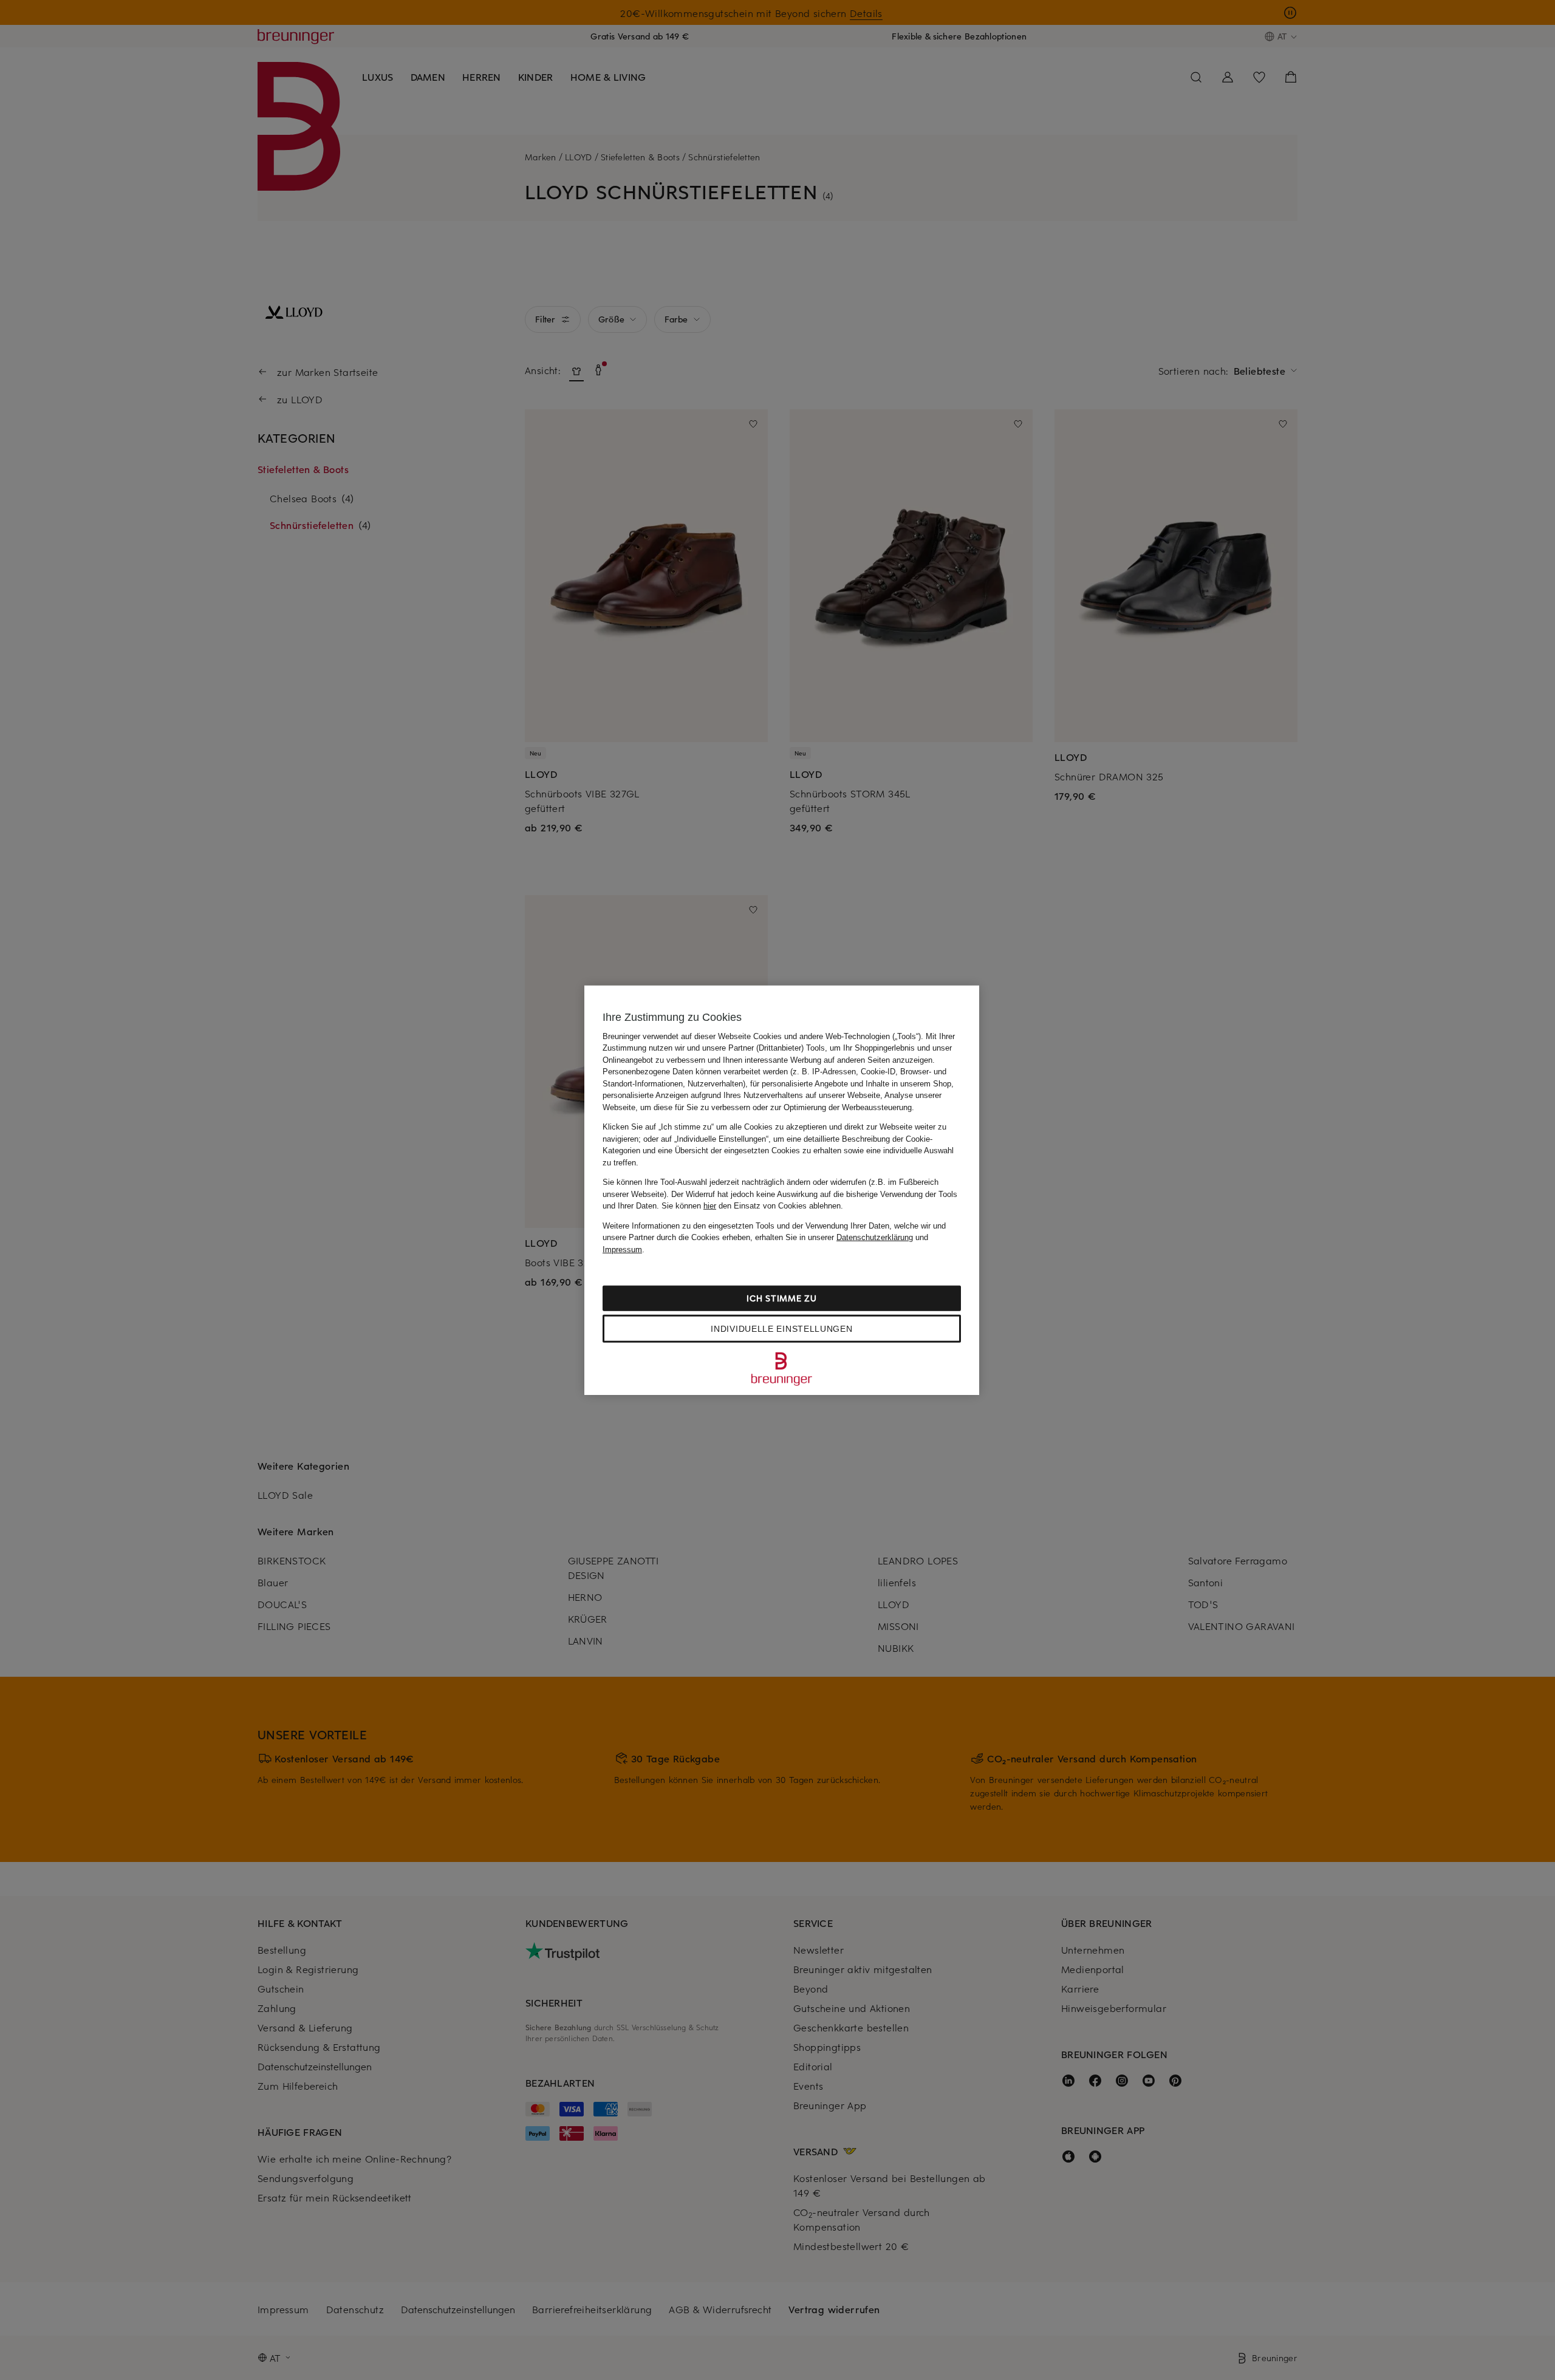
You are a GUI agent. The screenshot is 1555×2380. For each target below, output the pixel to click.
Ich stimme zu (781, 1298)
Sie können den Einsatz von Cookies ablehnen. (752, 1206)
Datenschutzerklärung (875, 1237)
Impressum (622, 1249)
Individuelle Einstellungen (781, 1329)
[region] (782, 1190)
